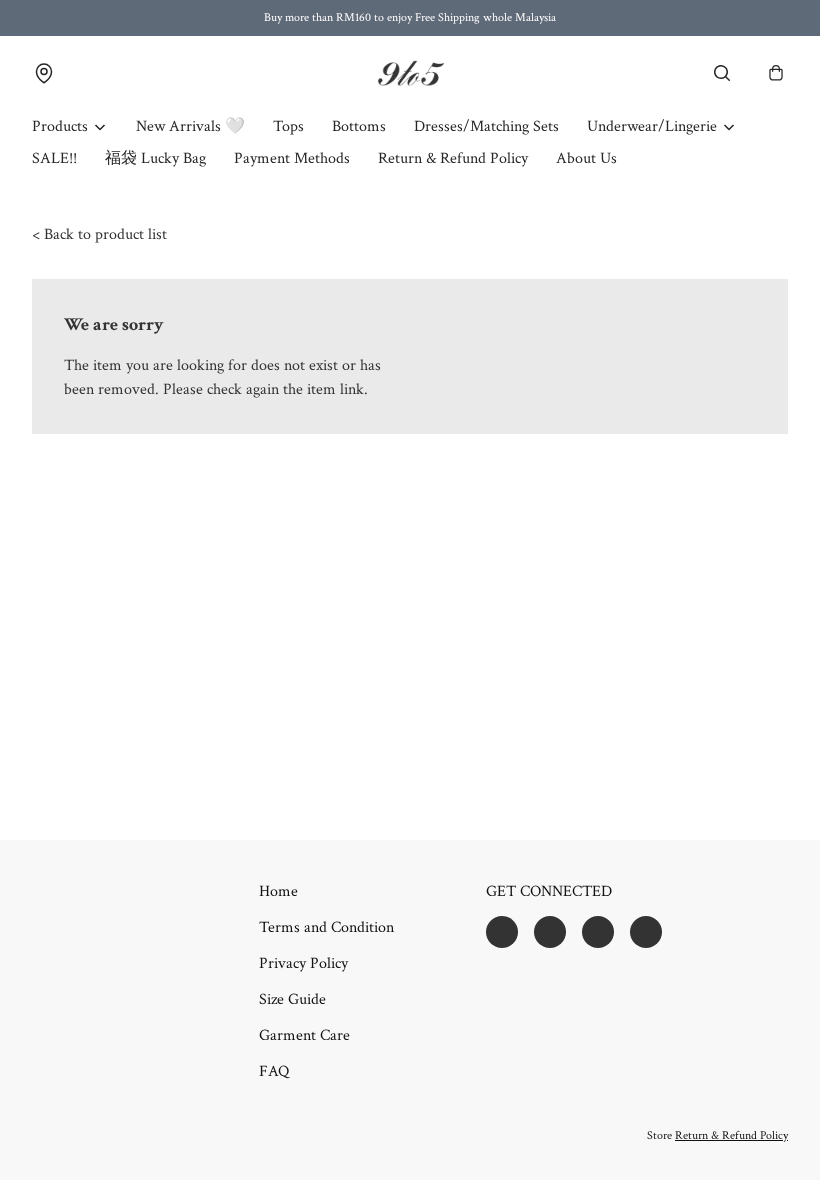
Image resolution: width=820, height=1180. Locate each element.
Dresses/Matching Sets (486, 126)
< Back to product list (99, 234)
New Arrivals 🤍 (190, 126)
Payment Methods (292, 158)
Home (278, 891)
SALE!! (54, 158)
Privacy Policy (303, 963)
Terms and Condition (326, 927)
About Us (586, 158)
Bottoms (359, 126)
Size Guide (292, 999)
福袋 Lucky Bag (155, 158)
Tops (288, 126)
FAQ (274, 1071)
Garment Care (304, 1035)
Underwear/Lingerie (652, 126)
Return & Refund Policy (453, 158)
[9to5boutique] (410, 73)
